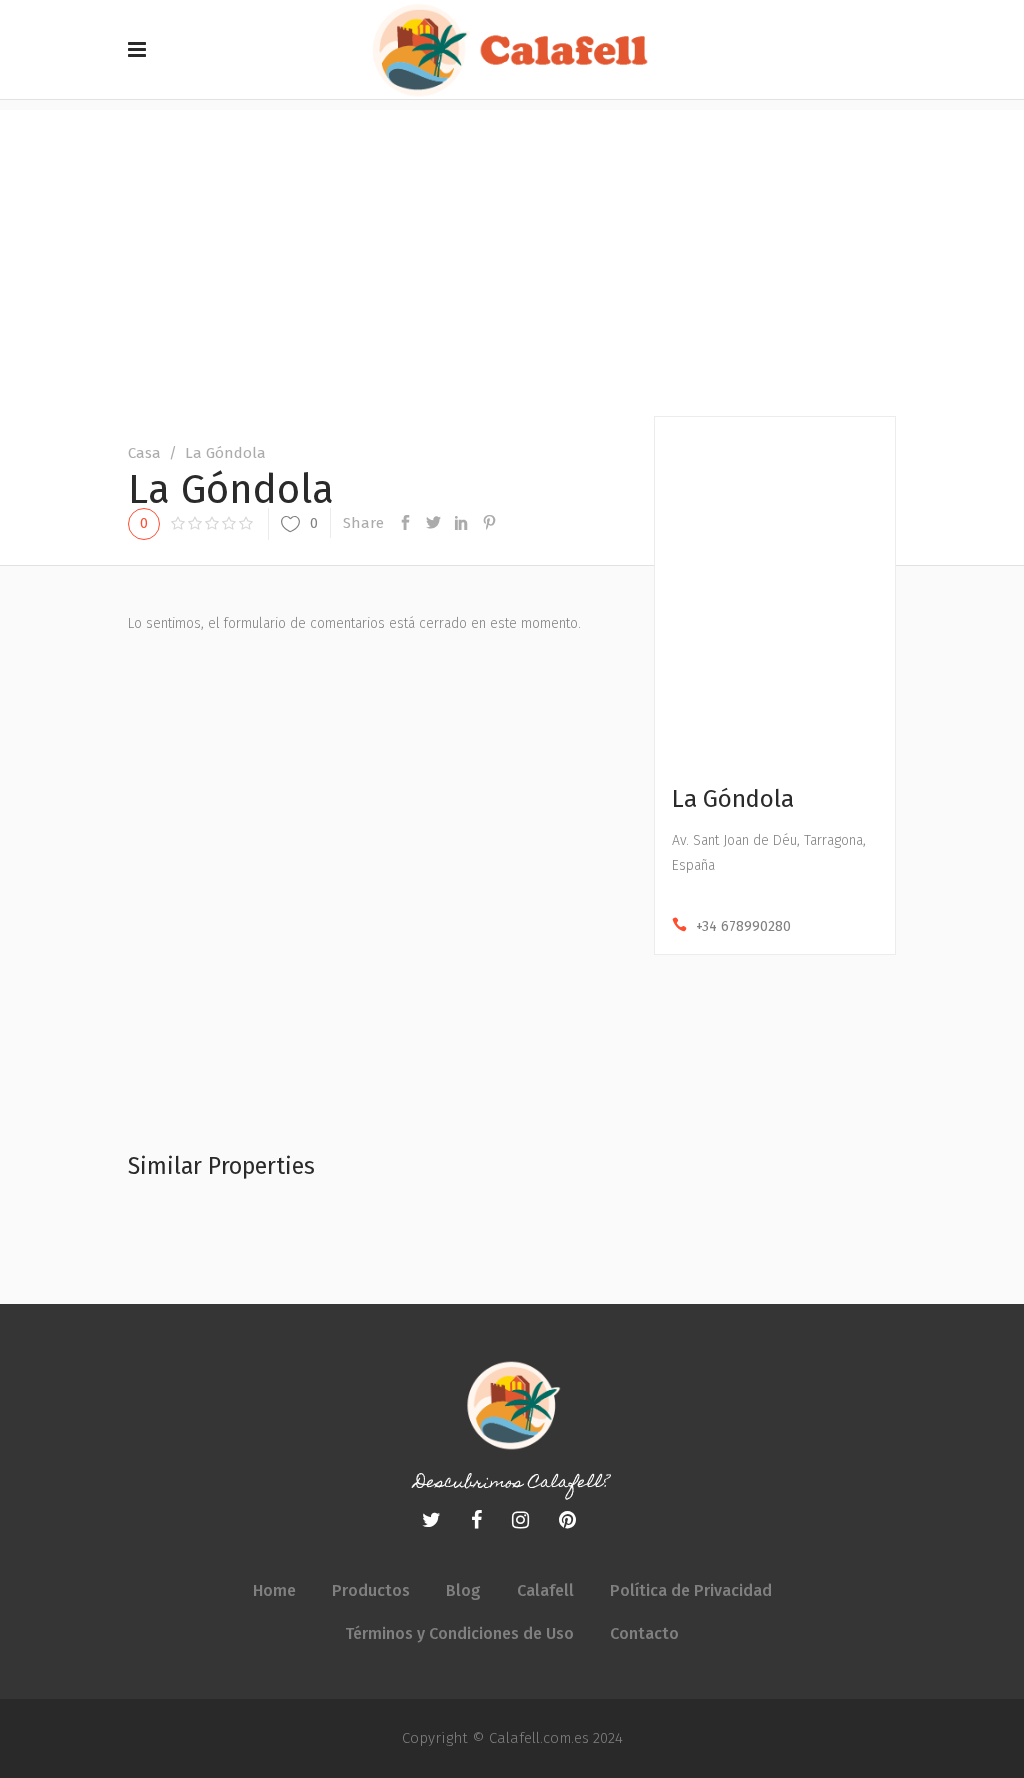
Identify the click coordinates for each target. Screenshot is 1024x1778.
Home (274, 1590)
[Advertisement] (512, 250)
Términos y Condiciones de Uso (459, 1633)
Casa (144, 453)
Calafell (545, 1590)
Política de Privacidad (691, 1590)
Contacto (644, 1633)
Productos (371, 1590)
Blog (463, 1590)
